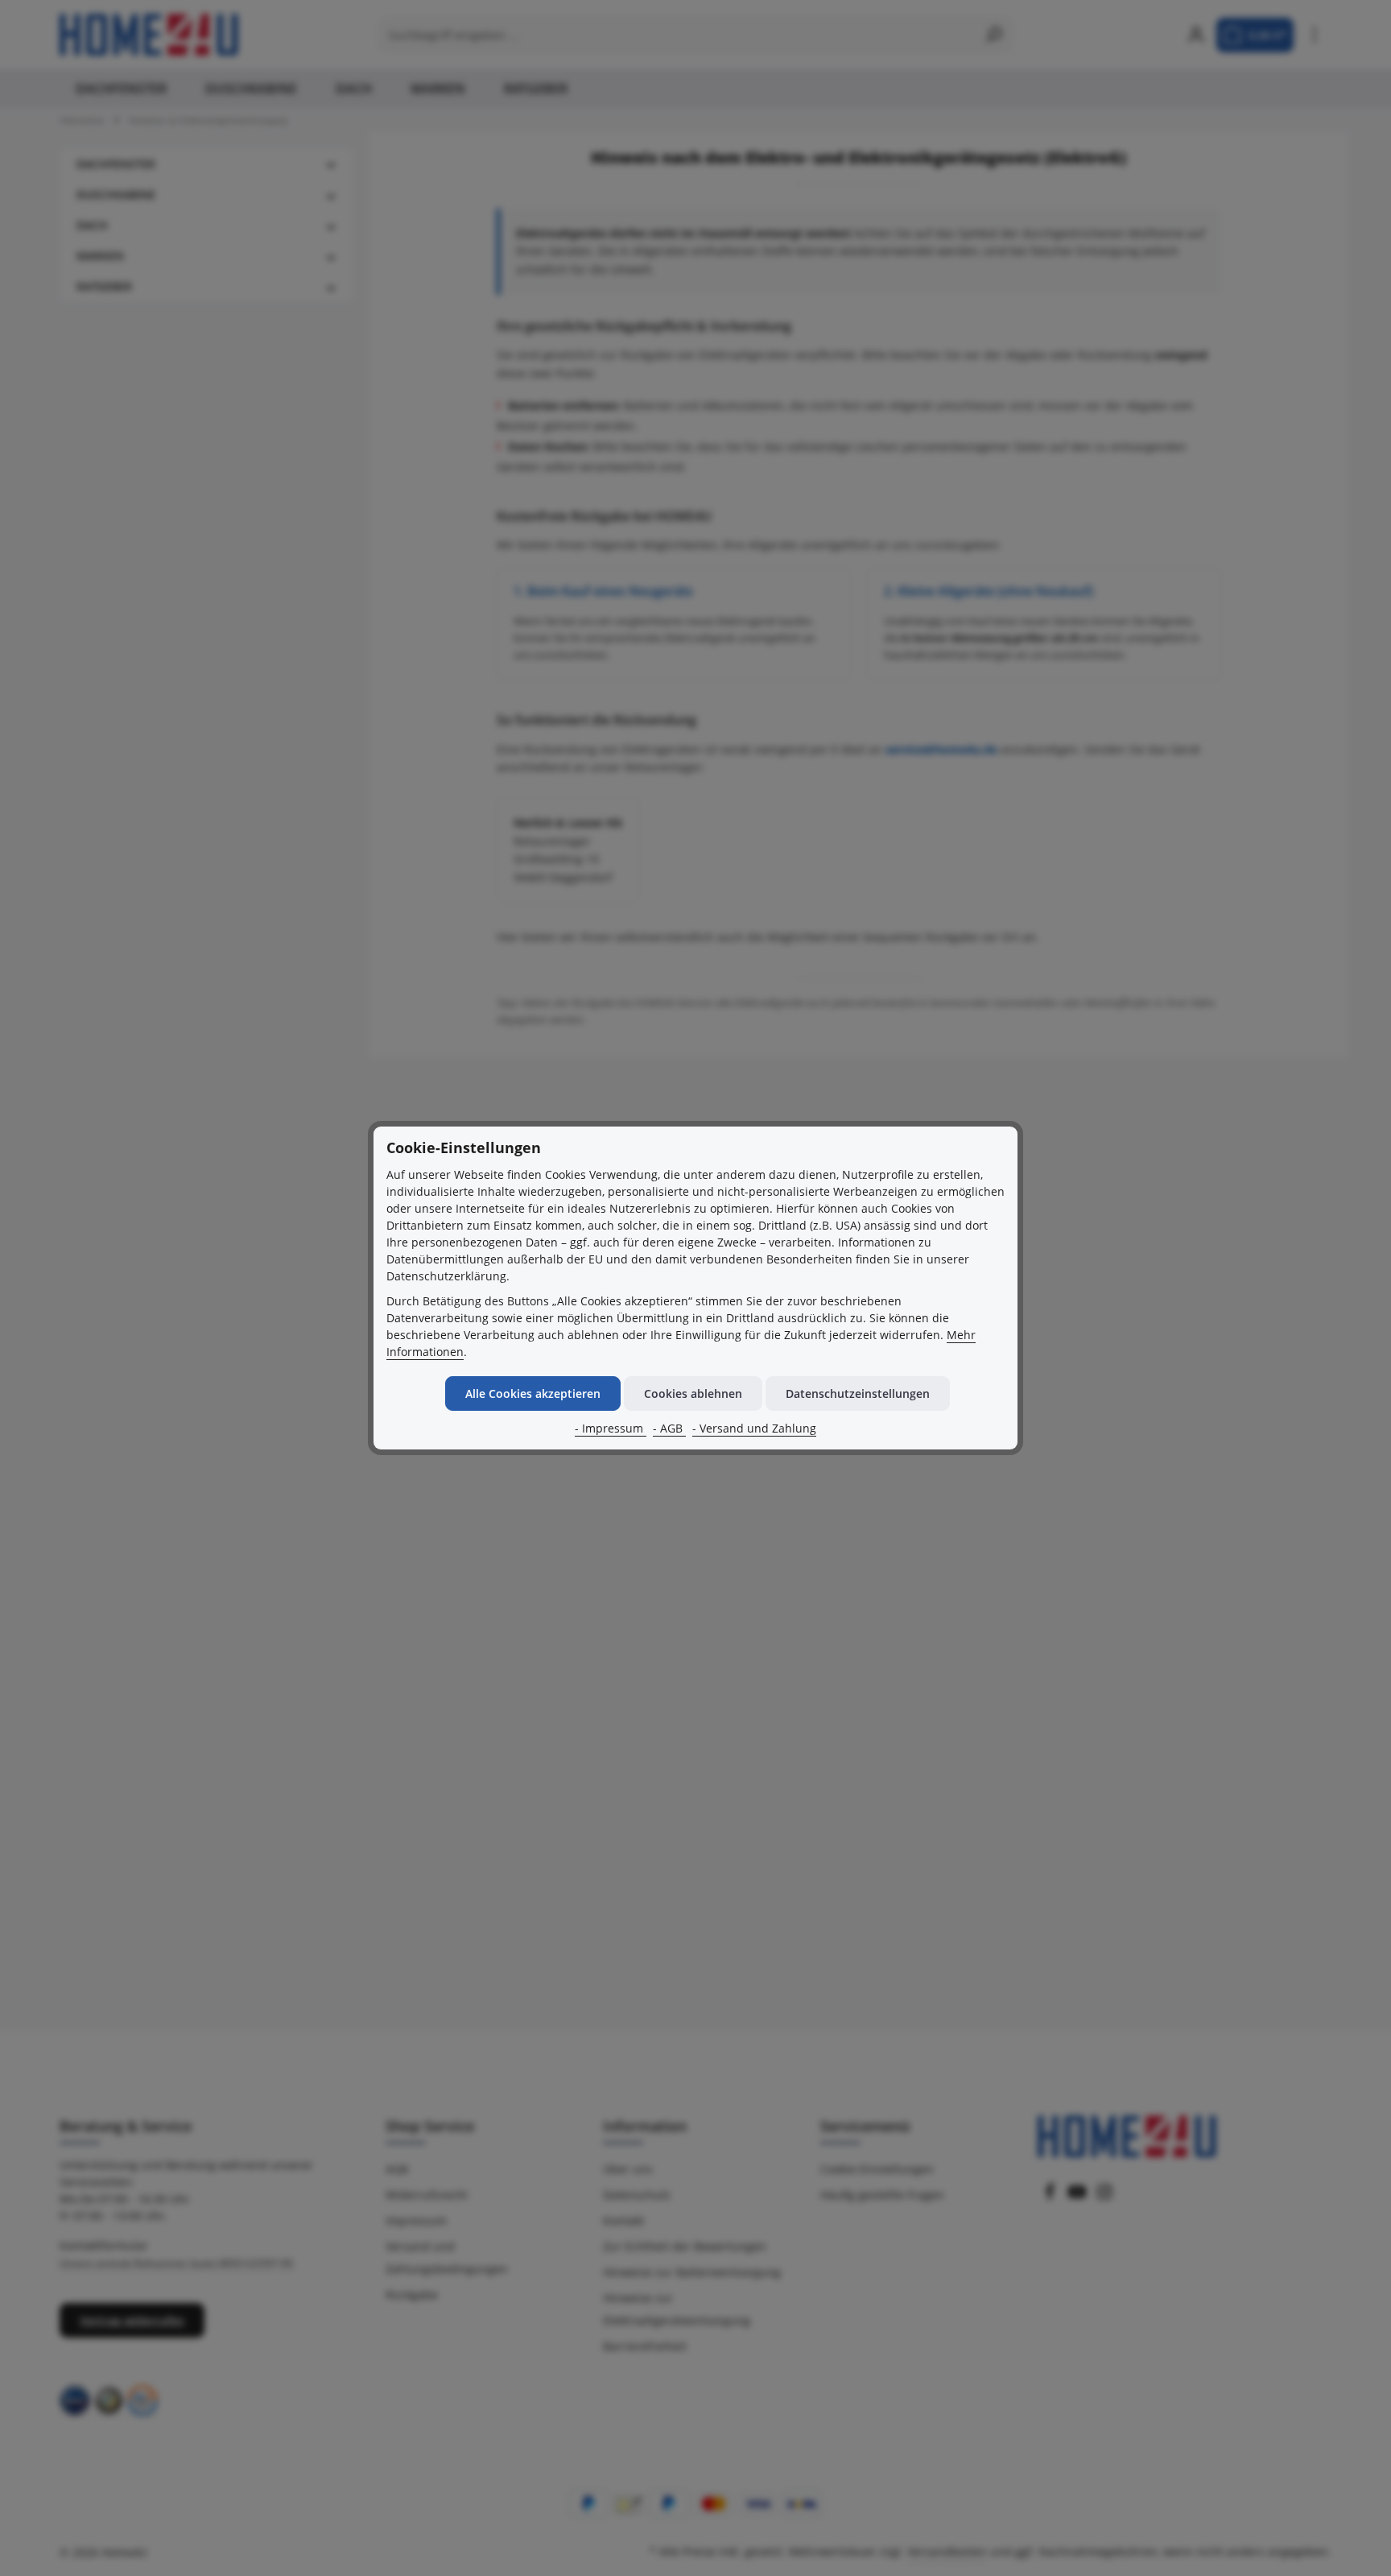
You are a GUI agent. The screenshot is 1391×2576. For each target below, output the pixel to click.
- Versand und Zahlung (754, 1428)
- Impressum (611, 1428)
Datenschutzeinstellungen (858, 1393)
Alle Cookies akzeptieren (533, 1393)
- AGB (669, 1428)
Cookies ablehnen (693, 1393)
